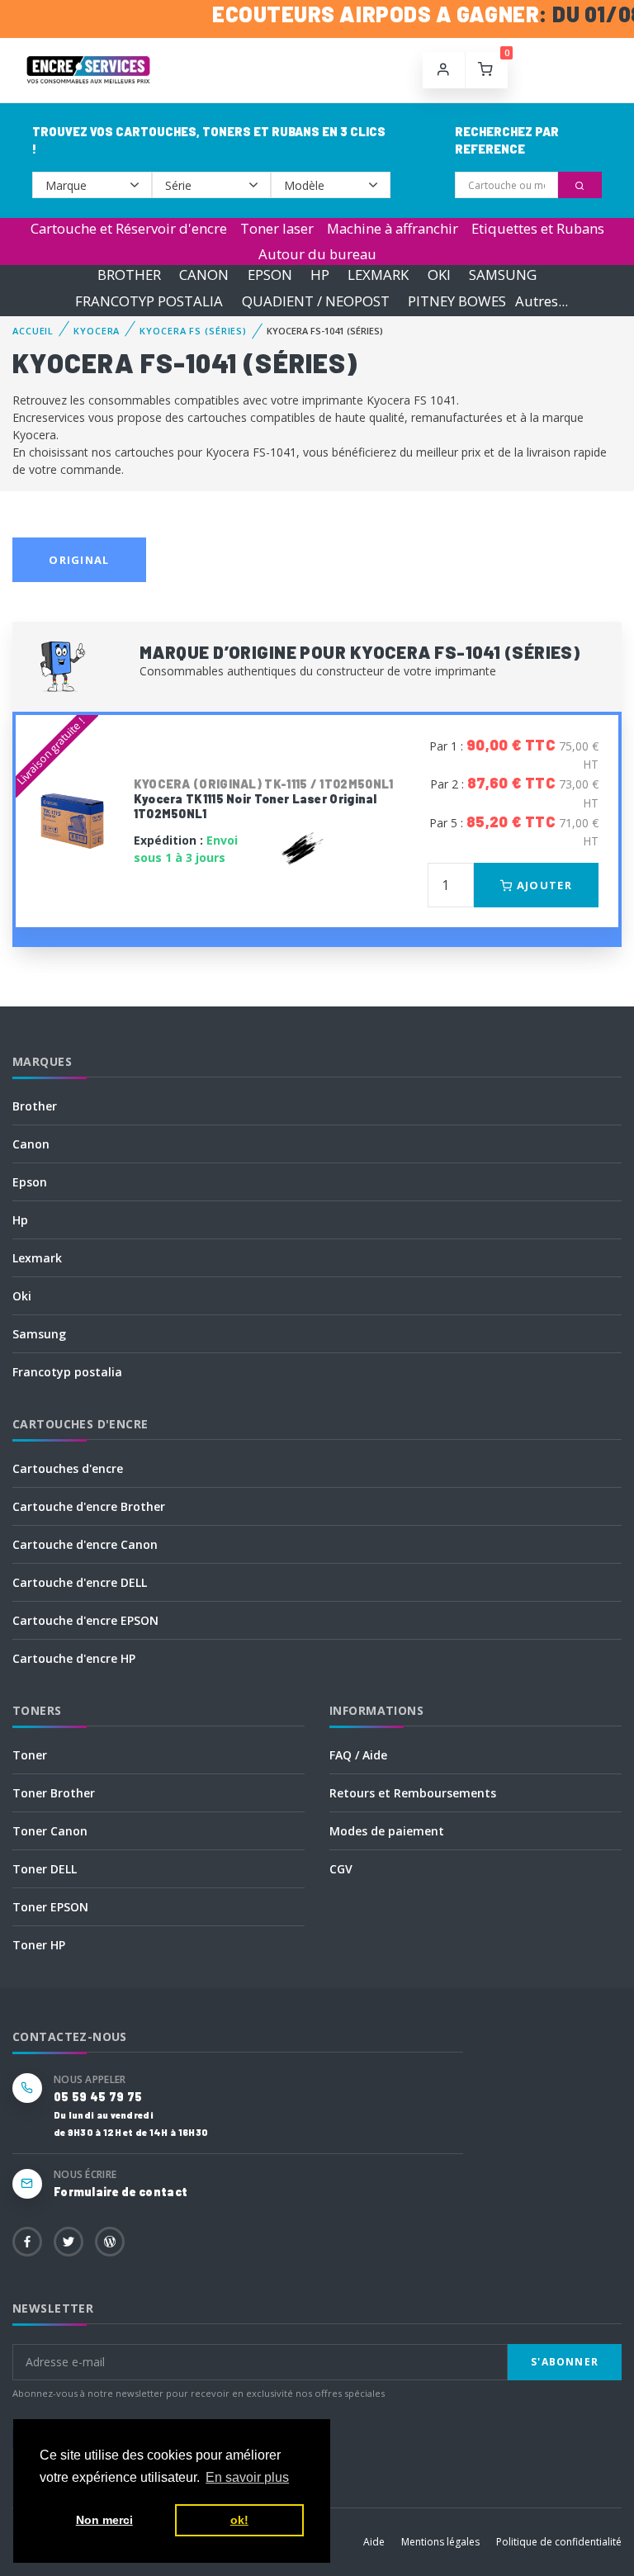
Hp (20, 1220)
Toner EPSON (50, 1907)
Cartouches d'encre (68, 1468)
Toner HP (39, 1945)
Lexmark (37, 1258)
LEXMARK (378, 275)
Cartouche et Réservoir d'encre (129, 228)
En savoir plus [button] (247, 2477)
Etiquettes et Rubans (538, 228)
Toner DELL (45, 1869)
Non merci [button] (104, 2520)
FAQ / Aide (358, 1755)
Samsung (39, 1334)
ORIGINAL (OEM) (79, 567)
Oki (22, 1296)
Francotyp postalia (67, 1372)
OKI (439, 275)
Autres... (542, 301)
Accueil (33, 331)
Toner (30, 1755)
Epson (30, 1182)
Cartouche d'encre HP (74, 1658)
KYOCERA (97, 331)
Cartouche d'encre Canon (85, 1544)
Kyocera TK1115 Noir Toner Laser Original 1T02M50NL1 (264, 799)
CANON (204, 275)
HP (320, 275)
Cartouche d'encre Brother (89, 1506)
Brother (35, 1106)
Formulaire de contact (121, 2192)
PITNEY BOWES (457, 301)
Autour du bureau (317, 254)
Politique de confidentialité (559, 2542)
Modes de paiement (387, 1831)
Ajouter (543, 885)
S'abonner (565, 2362)
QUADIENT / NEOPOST (316, 301)
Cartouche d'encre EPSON (85, 1620)
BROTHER (129, 275)
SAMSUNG (503, 275)
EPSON (270, 275)
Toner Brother (54, 1793)
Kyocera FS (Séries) (193, 331)
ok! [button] (239, 2520)
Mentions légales (440, 2542)
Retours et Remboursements (413, 1793)
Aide (374, 2542)
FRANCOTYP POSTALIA (149, 301)
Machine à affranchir (393, 228)
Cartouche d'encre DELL (80, 1582)
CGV (341, 1869)
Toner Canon (50, 1831)
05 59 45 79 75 (98, 2097)
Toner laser (277, 228)
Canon (31, 1144)
